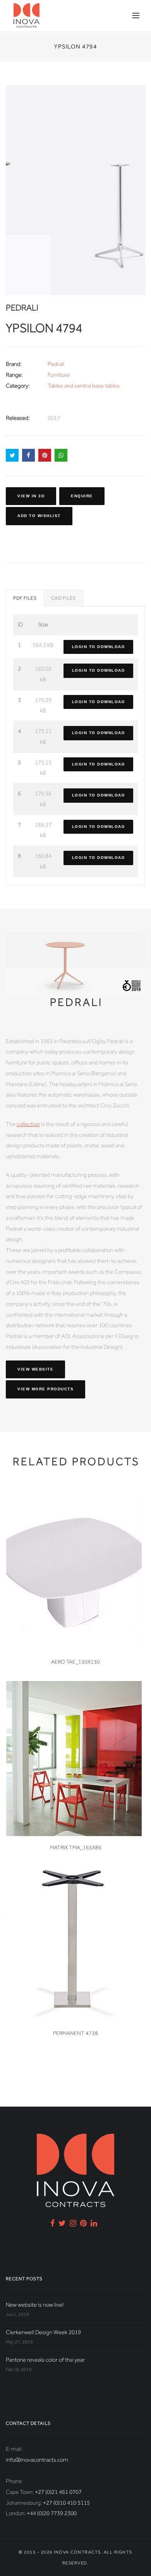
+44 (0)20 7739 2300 (52, 2513)
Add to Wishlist (39, 516)
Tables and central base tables (84, 386)
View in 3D (31, 496)
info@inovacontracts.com (37, 2460)
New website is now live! (35, 2305)
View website (35, 1369)
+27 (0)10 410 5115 (66, 2503)
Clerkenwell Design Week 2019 (43, 2332)
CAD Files (63, 598)
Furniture (59, 375)
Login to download (99, 647)
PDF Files (25, 598)
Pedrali (56, 364)
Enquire (82, 496)
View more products (45, 1389)
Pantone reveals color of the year (45, 2360)
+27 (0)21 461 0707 (58, 2492)
